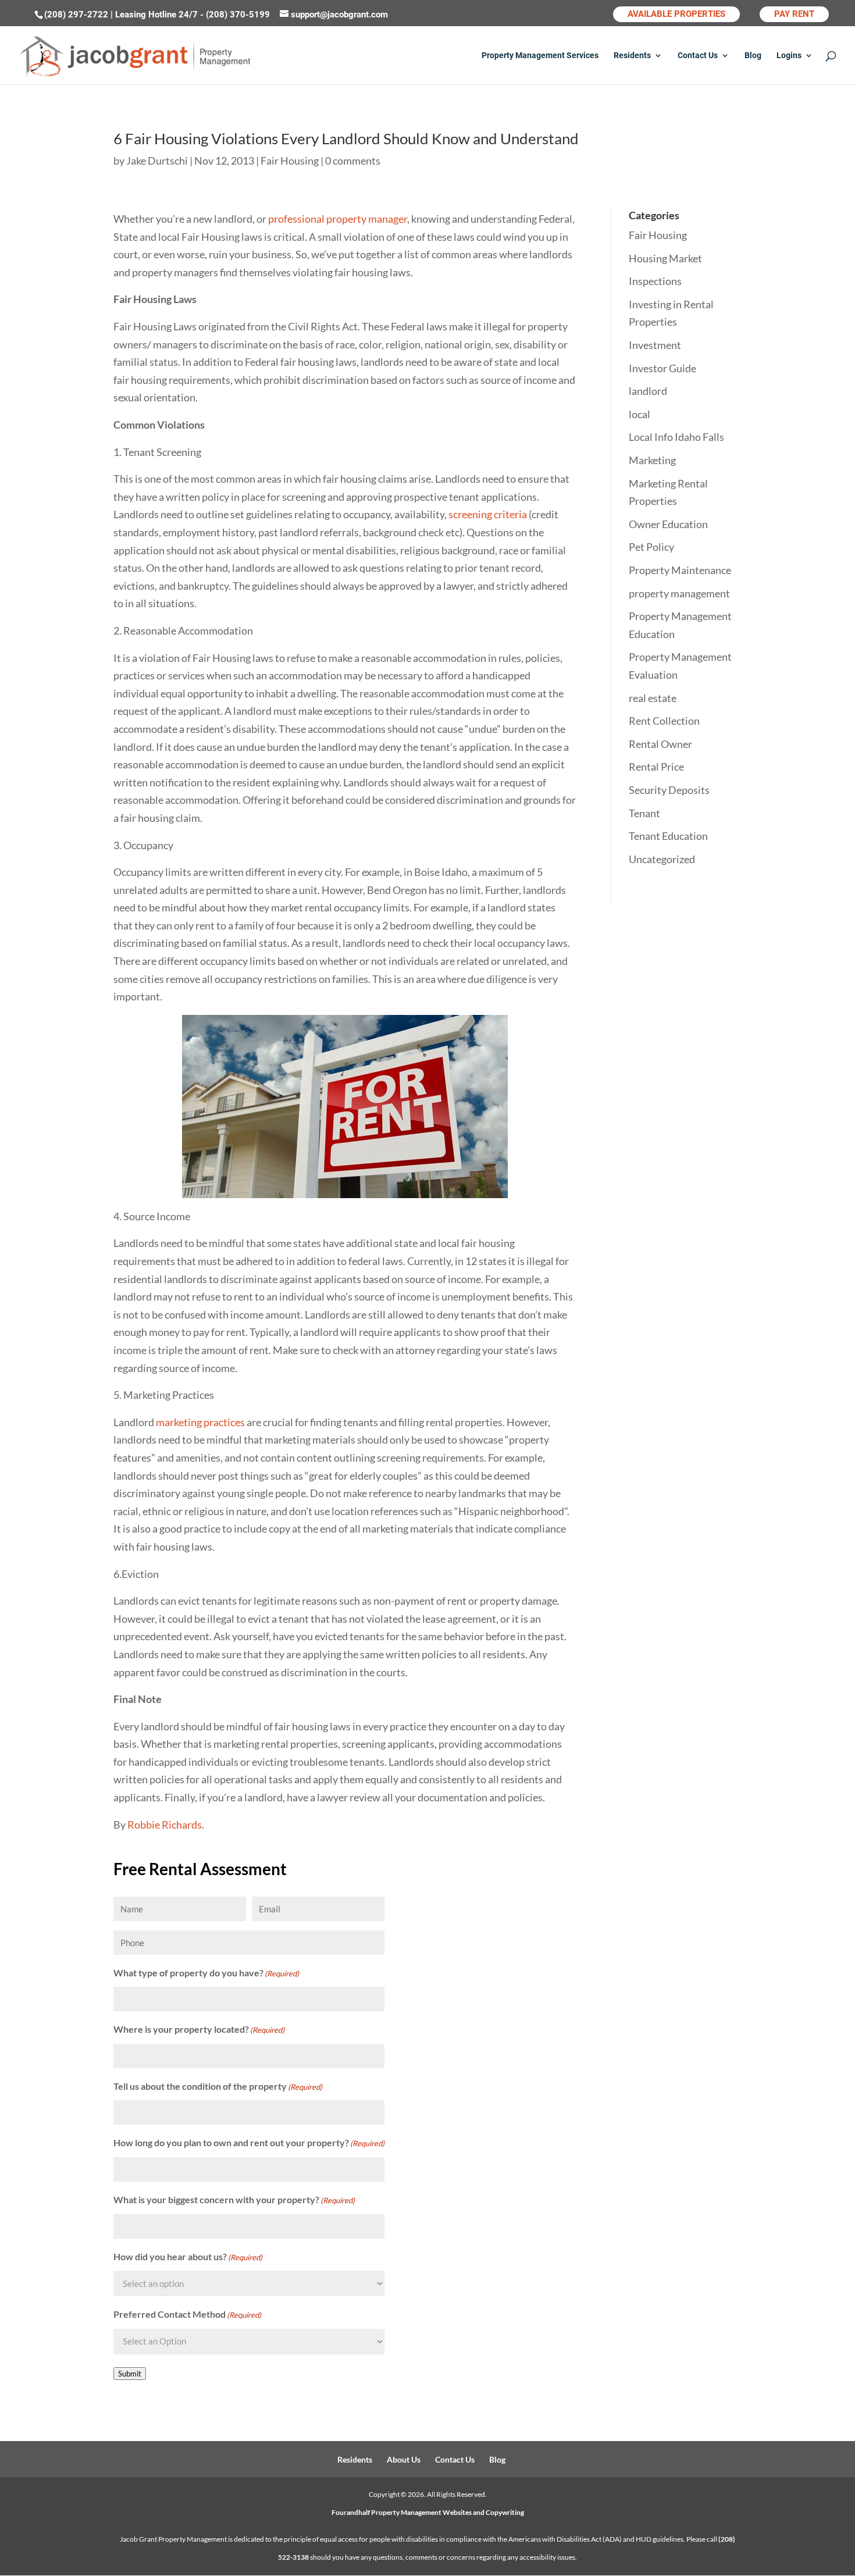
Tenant (644, 813)
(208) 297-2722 (76, 15)
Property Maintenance (680, 570)
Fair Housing (290, 161)
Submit (130, 2374)
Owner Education (668, 524)
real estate (653, 698)
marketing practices (200, 1422)
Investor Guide (662, 368)
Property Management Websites (421, 2512)
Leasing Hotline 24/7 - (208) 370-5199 (193, 15)
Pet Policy (651, 547)
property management (679, 593)
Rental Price (656, 767)
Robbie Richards (165, 1825)
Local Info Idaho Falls (676, 437)
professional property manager (338, 219)
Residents (632, 56)
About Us (404, 2459)
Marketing (652, 460)
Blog (753, 56)
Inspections (655, 281)
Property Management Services (540, 56)
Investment (655, 345)
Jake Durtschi (157, 161)
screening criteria (488, 514)
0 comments (353, 161)
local (640, 414)
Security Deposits (669, 790)
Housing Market (665, 258)
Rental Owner (660, 744)
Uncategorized (662, 859)
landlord (648, 391)
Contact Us (698, 56)
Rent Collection (664, 721)
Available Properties (676, 14)
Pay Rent (794, 14)
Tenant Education (668, 836)
